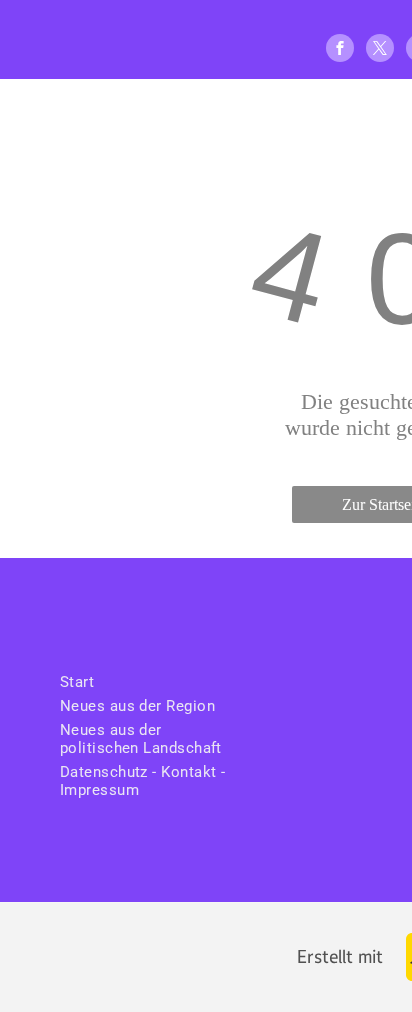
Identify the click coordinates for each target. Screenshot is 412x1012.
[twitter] (380, 50)
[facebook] (340, 50)
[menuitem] (152, 682)
